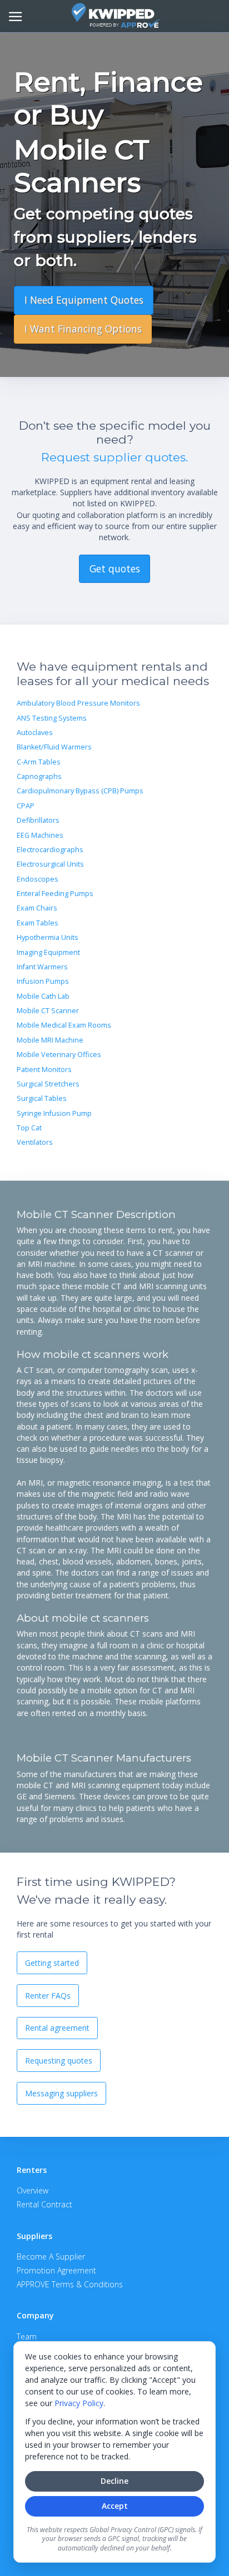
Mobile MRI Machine (50, 1040)
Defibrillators (38, 820)
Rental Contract (44, 2204)
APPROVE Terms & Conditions (70, 2284)
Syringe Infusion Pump (54, 1113)
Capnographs (39, 776)
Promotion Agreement (56, 2270)
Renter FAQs (48, 1996)
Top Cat (29, 1128)
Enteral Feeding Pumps (55, 894)
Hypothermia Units (48, 937)
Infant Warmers (42, 967)
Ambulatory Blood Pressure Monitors (78, 703)
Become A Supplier (51, 2256)
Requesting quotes (59, 2061)
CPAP (26, 806)
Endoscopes (38, 879)
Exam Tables (38, 923)
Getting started (52, 1963)
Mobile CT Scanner (48, 1011)
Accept (115, 2506)
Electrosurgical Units (50, 864)
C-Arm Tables (39, 762)
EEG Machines (40, 835)
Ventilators (35, 1142)
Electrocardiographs (50, 850)
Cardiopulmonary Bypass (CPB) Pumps (80, 791)
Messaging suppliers (61, 2093)
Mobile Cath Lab (43, 996)
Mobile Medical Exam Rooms (64, 1025)
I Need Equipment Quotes (84, 300)
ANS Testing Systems (52, 718)
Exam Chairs (37, 908)
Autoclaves (35, 733)
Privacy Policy (79, 2403)
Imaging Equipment (48, 952)
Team (27, 2336)
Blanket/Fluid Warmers (54, 747)
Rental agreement (57, 2028)
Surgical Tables (42, 1098)
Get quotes (115, 568)
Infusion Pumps (43, 981)
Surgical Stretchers (48, 1084)
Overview (33, 2190)
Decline (114, 2481)
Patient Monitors (44, 1070)
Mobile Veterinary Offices (59, 1055)
